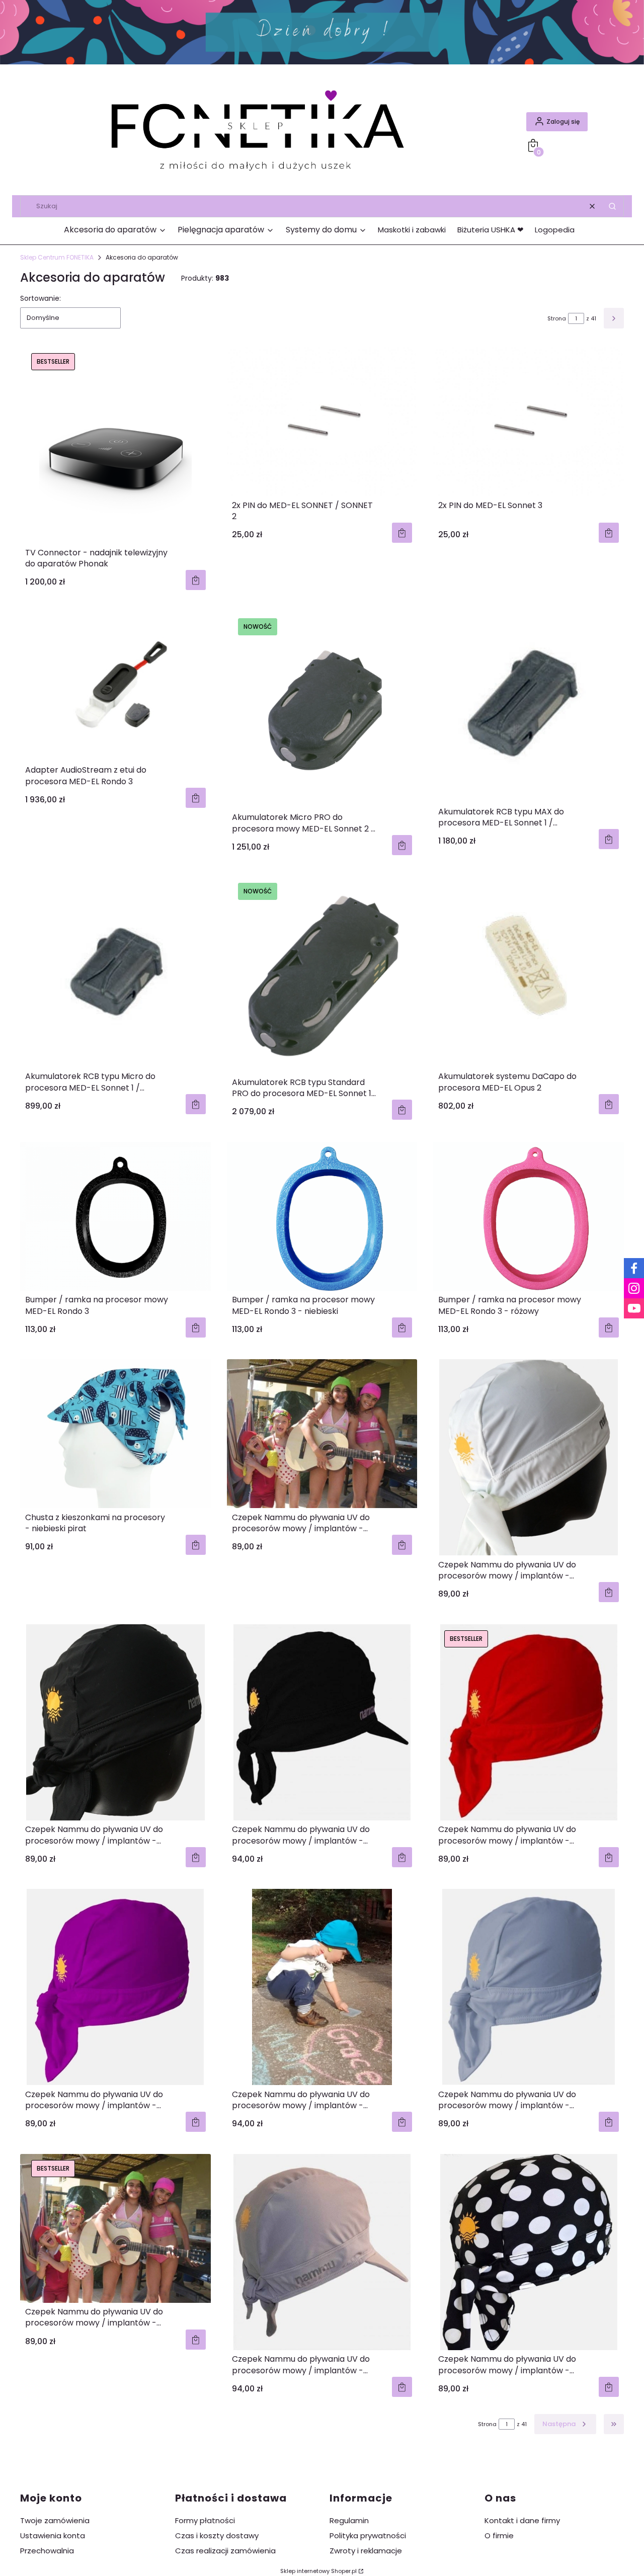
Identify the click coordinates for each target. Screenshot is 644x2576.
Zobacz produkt (196, 1545)
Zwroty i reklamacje (366, 2551)
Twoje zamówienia (55, 2520)
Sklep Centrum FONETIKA (57, 257)
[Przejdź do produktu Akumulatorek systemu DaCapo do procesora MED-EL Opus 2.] (529, 972)
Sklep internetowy (318, 2571)
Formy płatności (205, 2520)
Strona (557, 318)
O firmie (499, 2536)
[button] (612, 206)
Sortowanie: (41, 298)
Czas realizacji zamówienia (225, 2551)
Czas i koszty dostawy (217, 2536)
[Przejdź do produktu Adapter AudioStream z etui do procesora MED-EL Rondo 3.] (115, 687)
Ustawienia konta (53, 2536)
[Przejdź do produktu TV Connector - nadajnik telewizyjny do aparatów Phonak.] (115, 445)
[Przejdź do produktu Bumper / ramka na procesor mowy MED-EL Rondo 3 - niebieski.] (322, 1216)
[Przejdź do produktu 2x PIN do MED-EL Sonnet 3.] (529, 422)
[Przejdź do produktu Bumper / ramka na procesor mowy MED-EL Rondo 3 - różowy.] (529, 1216)
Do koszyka (196, 580)
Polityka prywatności (368, 2536)
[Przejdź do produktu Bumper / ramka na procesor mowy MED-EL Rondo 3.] (115, 1216)
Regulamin (349, 2520)
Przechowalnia (47, 2551)
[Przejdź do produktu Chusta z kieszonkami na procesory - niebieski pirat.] (115, 1434)
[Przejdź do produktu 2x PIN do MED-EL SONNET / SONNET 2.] (322, 422)
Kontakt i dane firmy (522, 2520)
